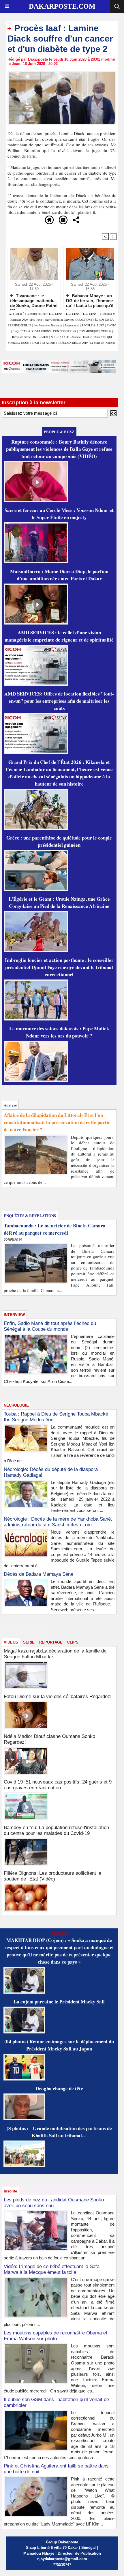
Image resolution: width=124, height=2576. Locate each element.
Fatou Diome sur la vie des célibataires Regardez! (58, 1697)
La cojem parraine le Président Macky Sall (59, 2002)
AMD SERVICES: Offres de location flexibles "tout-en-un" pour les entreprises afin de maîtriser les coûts (59, 701)
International (72, 325)
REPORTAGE (51, 1642)
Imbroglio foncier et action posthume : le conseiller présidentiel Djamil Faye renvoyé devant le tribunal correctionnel (59, 967)
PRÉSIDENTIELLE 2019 (73, 343)
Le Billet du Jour (36, 314)
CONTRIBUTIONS (65, 331)
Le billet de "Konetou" (103, 343)
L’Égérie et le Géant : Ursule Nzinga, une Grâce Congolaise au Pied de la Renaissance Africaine (59, 902)
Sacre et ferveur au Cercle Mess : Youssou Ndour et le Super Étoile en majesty (59, 514)
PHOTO (111, 325)
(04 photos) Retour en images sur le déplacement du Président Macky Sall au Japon (59, 2045)
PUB (36, 343)
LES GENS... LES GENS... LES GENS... (74, 314)
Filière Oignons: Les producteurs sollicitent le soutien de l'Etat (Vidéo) (52, 1876)
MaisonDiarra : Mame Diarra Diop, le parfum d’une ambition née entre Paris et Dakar (59, 575)
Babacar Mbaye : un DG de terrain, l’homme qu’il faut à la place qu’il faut (90, 300)
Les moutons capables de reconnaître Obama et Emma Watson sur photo (56, 2336)
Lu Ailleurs (48, 343)
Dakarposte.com (62, 6)
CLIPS (73, 1642)
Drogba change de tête (59, 2088)
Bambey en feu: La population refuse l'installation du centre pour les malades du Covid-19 (56, 1830)
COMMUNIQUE (89, 331)
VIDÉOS (107, 331)
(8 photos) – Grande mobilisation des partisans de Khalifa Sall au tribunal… (59, 2132)
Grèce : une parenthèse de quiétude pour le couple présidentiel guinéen (59, 841)
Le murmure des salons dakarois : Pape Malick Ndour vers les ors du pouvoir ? (59, 1032)
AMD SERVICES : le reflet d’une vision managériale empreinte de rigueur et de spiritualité (59, 636)
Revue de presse (21, 337)
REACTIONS (84, 319)
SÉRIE (29, 1642)
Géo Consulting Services (59, 319)
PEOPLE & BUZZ (93, 325)
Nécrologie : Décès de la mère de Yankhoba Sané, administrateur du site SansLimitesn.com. (58, 1522)
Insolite (87, 337)
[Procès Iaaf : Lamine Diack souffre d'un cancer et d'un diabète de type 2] (62, 73)
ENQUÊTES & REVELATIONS (32, 331)
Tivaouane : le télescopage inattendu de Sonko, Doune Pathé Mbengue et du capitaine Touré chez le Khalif (34, 300)
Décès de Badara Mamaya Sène (38, 1574)
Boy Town (36, 319)
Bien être (100, 337)
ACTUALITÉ (17, 314)
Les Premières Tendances (48, 325)
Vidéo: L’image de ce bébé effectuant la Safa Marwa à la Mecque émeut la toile (52, 2269)
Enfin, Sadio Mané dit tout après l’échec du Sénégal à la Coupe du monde (50, 1326)
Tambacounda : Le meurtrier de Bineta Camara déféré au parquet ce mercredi (55, 1229)
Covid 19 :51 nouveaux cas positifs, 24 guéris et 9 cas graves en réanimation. (58, 1785)
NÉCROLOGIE (60, 337)
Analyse (76, 337)
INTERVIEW (41, 337)
